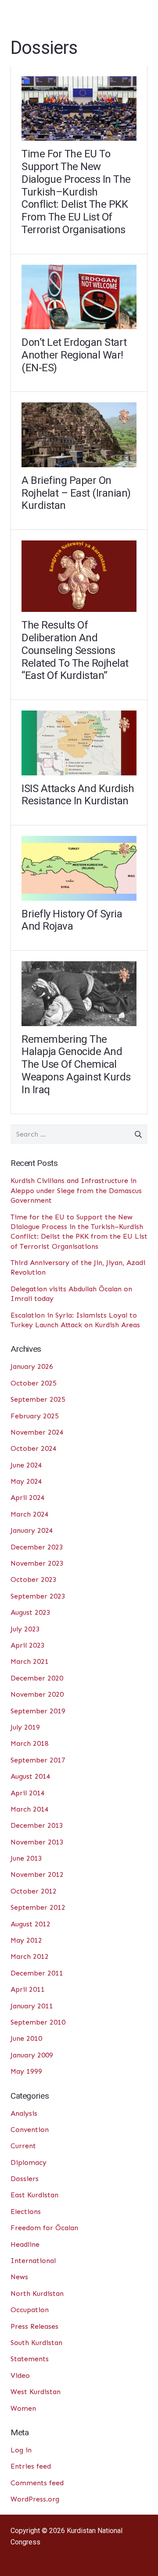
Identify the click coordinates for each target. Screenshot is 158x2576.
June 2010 (26, 2038)
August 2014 (31, 1776)
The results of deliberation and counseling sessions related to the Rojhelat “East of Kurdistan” (75, 650)
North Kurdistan (37, 2294)
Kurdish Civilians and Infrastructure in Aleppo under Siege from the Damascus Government (76, 1190)
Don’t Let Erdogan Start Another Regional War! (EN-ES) (74, 355)
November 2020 (37, 1694)
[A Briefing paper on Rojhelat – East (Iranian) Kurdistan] (79, 435)
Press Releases (34, 2326)
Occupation (30, 2310)
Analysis (24, 2113)
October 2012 (34, 1891)
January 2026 (32, 1366)
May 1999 (26, 2071)
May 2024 (26, 1481)
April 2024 (28, 1498)
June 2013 (26, 1858)
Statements (30, 2359)
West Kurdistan (36, 2392)
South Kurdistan (36, 2343)
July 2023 (25, 1629)
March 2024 (30, 1514)
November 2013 (37, 1842)
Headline (25, 2244)
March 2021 (30, 1661)
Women (23, 2408)
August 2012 (31, 1924)
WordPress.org (35, 2499)
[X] (19, 2557)
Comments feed (37, 2483)
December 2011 (37, 1973)
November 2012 (37, 1874)
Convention (30, 2130)
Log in (21, 2450)
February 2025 (35, 1416)
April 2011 (28, 1989)
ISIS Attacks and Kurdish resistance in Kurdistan (78, 795)
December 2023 (37, 1547)
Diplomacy (29, 2162)
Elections (26, 2212)
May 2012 (26, 1940)
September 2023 (38, 1596)
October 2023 (34, 1579)
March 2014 (30, 1809)
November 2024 (37, 1432)
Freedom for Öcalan (44, 2228)
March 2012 (30, 1956)
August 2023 (31, 1612)
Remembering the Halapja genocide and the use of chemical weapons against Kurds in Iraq (76, 1064)
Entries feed (31, 2466)
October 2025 (34, 1383)
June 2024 (26, 1465)
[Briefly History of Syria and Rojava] (79, 868)
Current (23, 2146)
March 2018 (30, 1743)
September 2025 (38, 1399)
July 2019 (25, 1727)
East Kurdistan (34, 2195)
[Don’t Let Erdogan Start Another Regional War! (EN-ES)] (79, 297)
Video (20, 2375)
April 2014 (28, 1793)
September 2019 (38, 1711)
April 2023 (28, 1645)
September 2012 (38, 1907)
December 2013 (37, 1825)
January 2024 (32, 1530)
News (19, 2277)
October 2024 (34, 1448)
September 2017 (38, 1760)
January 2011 (32, 2006)
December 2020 (37, 1678)
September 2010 (38, 2022)
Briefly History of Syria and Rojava (72, 920)
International (33, 2261)
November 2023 (37, 1563)
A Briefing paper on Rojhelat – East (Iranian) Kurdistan (76, 493)
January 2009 (32, 2055)
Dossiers (25, 2179)
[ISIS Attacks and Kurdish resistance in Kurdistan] (79, 743)
